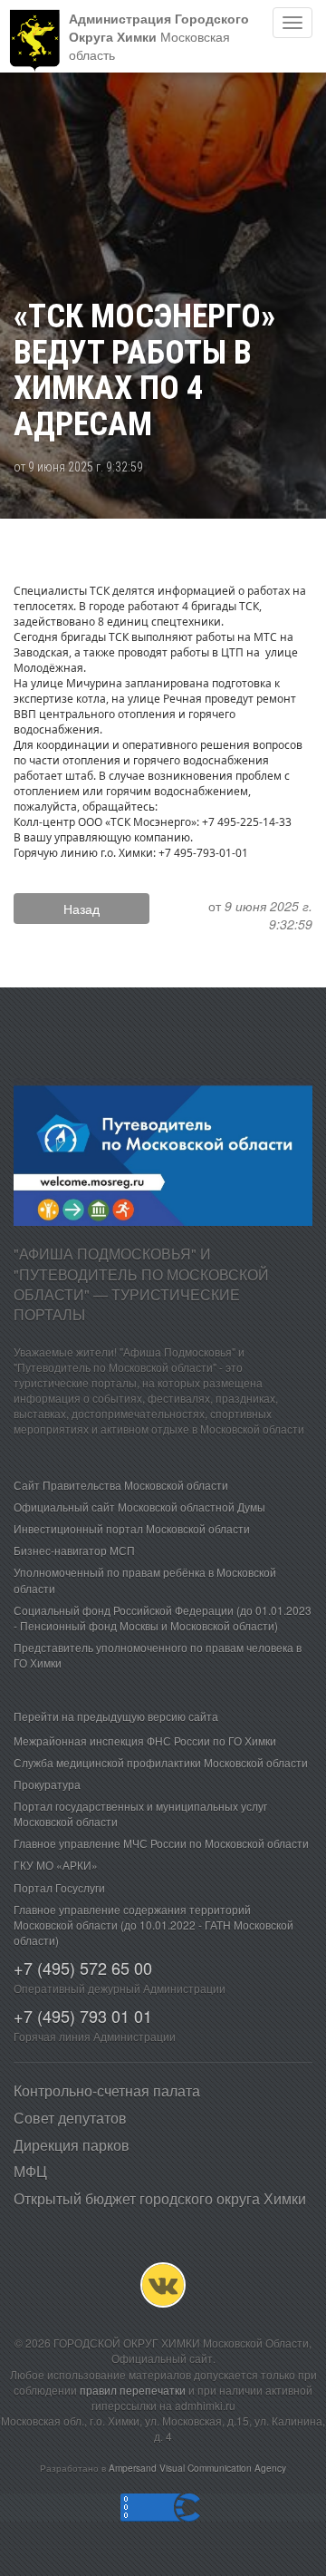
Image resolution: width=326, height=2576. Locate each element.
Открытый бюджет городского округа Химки (160, 2198)
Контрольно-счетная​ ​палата (107, 2090)
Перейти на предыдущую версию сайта (116, 1716)
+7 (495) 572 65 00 (83, 1968)
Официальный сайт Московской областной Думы (139, 1507)
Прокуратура (47, 1784)
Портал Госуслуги (59, 1887)
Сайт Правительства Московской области (121, 1485)
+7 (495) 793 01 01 (83, 2016)
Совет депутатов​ (70, 2118)
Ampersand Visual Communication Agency (197, 2468)
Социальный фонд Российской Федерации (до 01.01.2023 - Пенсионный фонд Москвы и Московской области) (163, 1618)
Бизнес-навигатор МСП (74, 1550)
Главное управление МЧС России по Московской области (161, 1843)
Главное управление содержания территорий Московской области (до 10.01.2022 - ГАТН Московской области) (153, 1925)
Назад (81, 909)
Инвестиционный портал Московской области (132, 1528)
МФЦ (30, 2171)
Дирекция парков (72, 2145)
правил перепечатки (133, 2390)
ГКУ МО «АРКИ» (56, 1865)
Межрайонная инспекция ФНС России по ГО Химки (145, 1740)
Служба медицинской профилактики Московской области (161, 1762)
